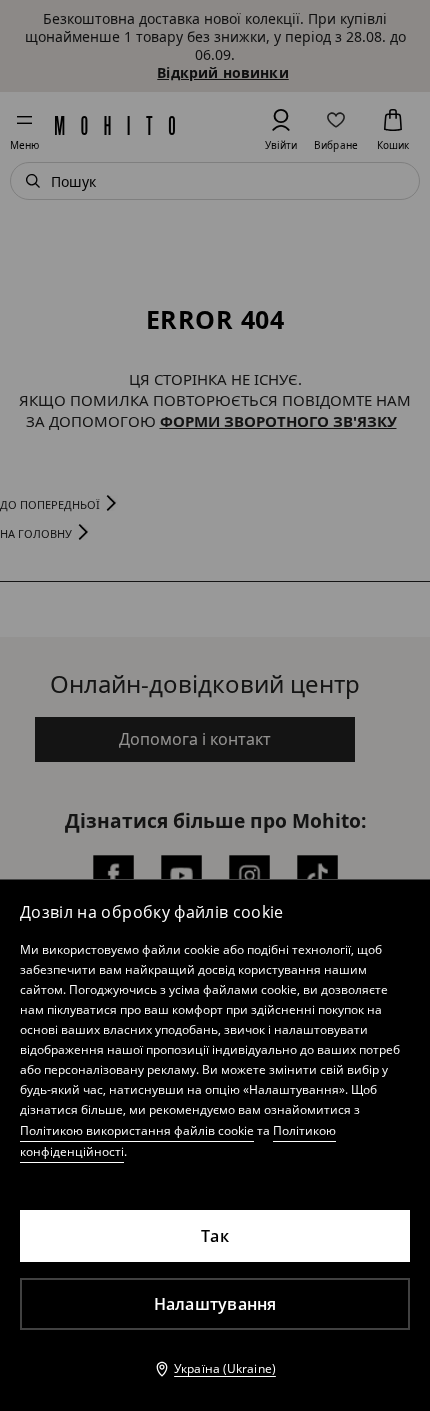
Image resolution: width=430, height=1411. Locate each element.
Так (215, 1236)
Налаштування (215, 1304)
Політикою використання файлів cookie (137, 1130)
